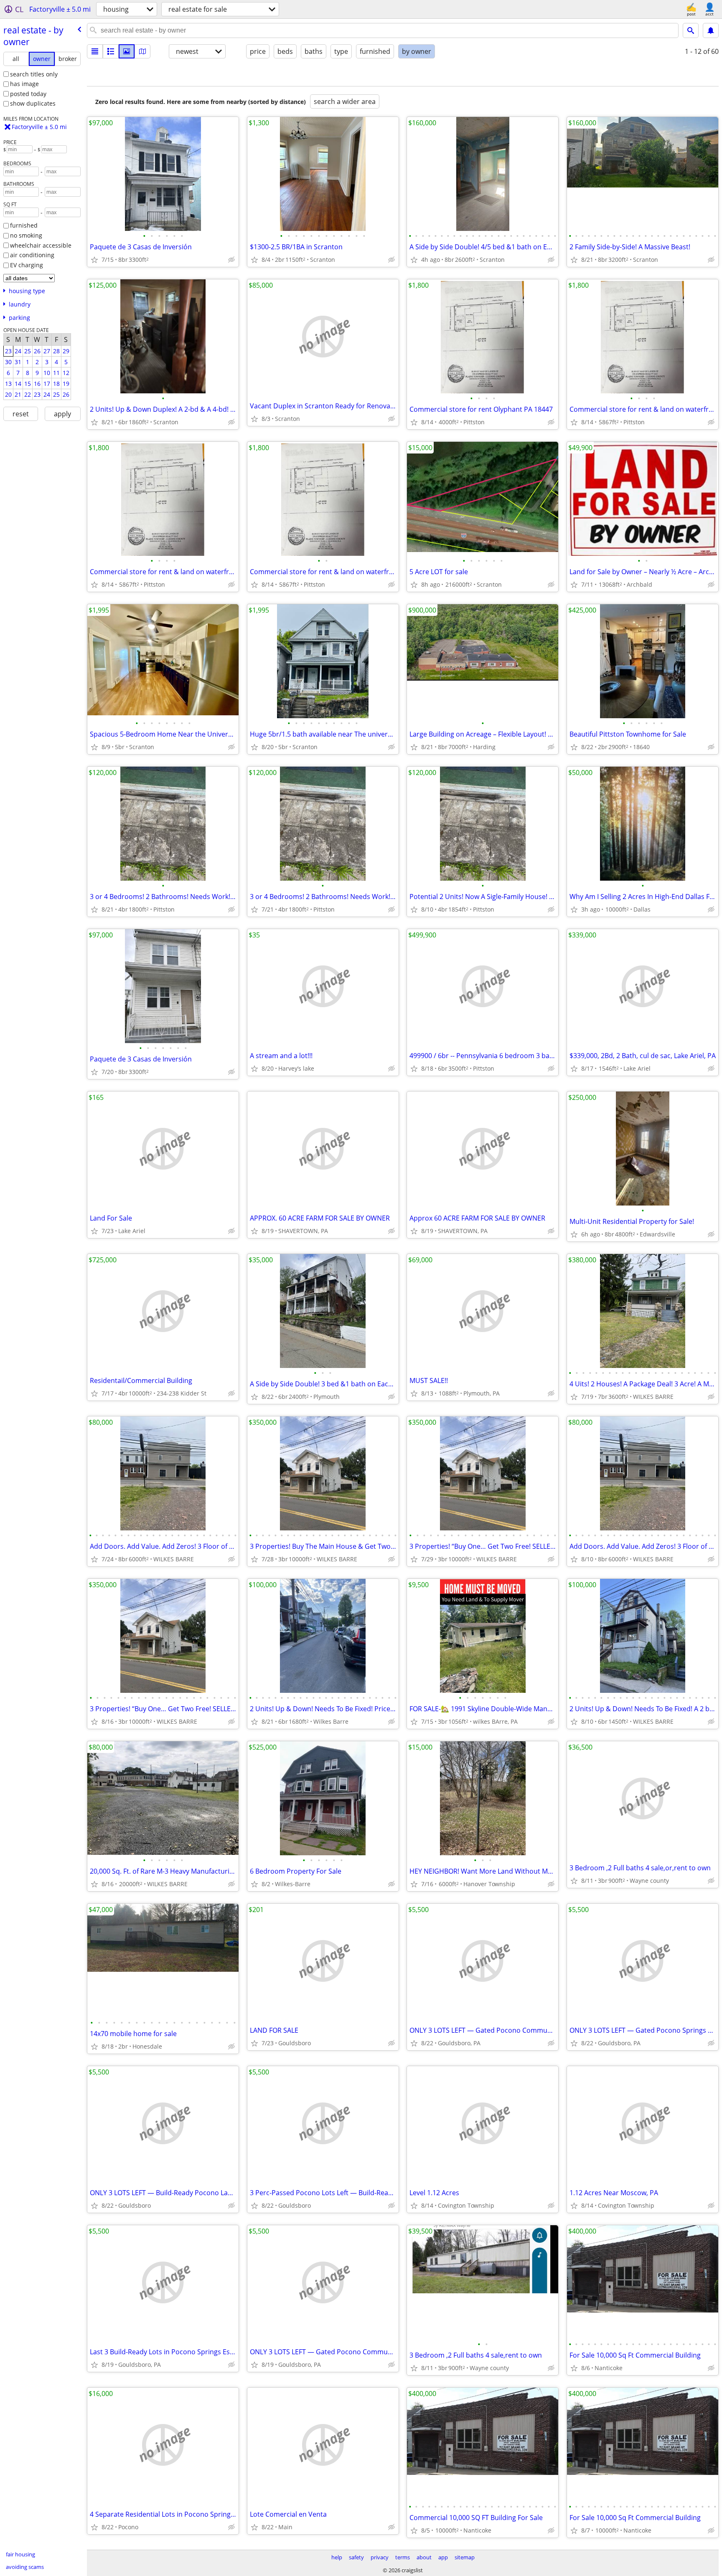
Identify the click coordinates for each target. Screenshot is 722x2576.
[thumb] (111, 51)
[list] (95, 51)
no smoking (26, 235)
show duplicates (33, 103)
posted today (28, 94)
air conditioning (32, 255)
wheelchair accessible (41, 245)
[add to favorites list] (94, 260)
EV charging (27, 265)
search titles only (34, 74)
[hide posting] (231, 260)
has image (24, 84)
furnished (24, 225)
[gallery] (127, 51)
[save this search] (711, 30)
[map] (142, 51)
